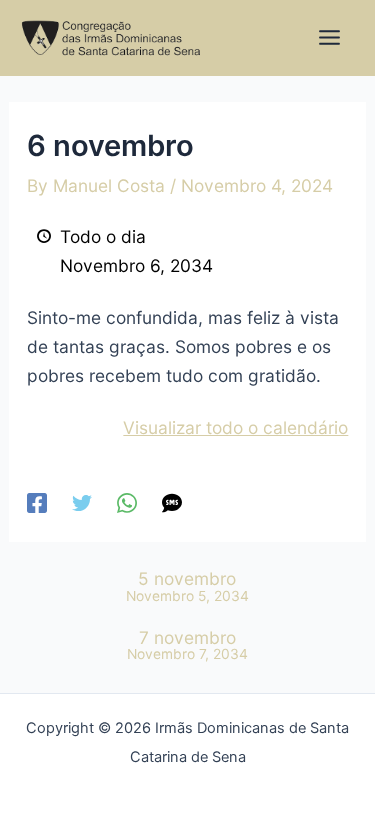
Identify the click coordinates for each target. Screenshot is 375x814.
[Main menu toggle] (329, 37)
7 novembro (187, 645)
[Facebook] (37, 502)
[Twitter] (82, 502)
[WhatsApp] (127, 502)
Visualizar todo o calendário (235, 427)
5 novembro (187, 586)
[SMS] (172, 502)
